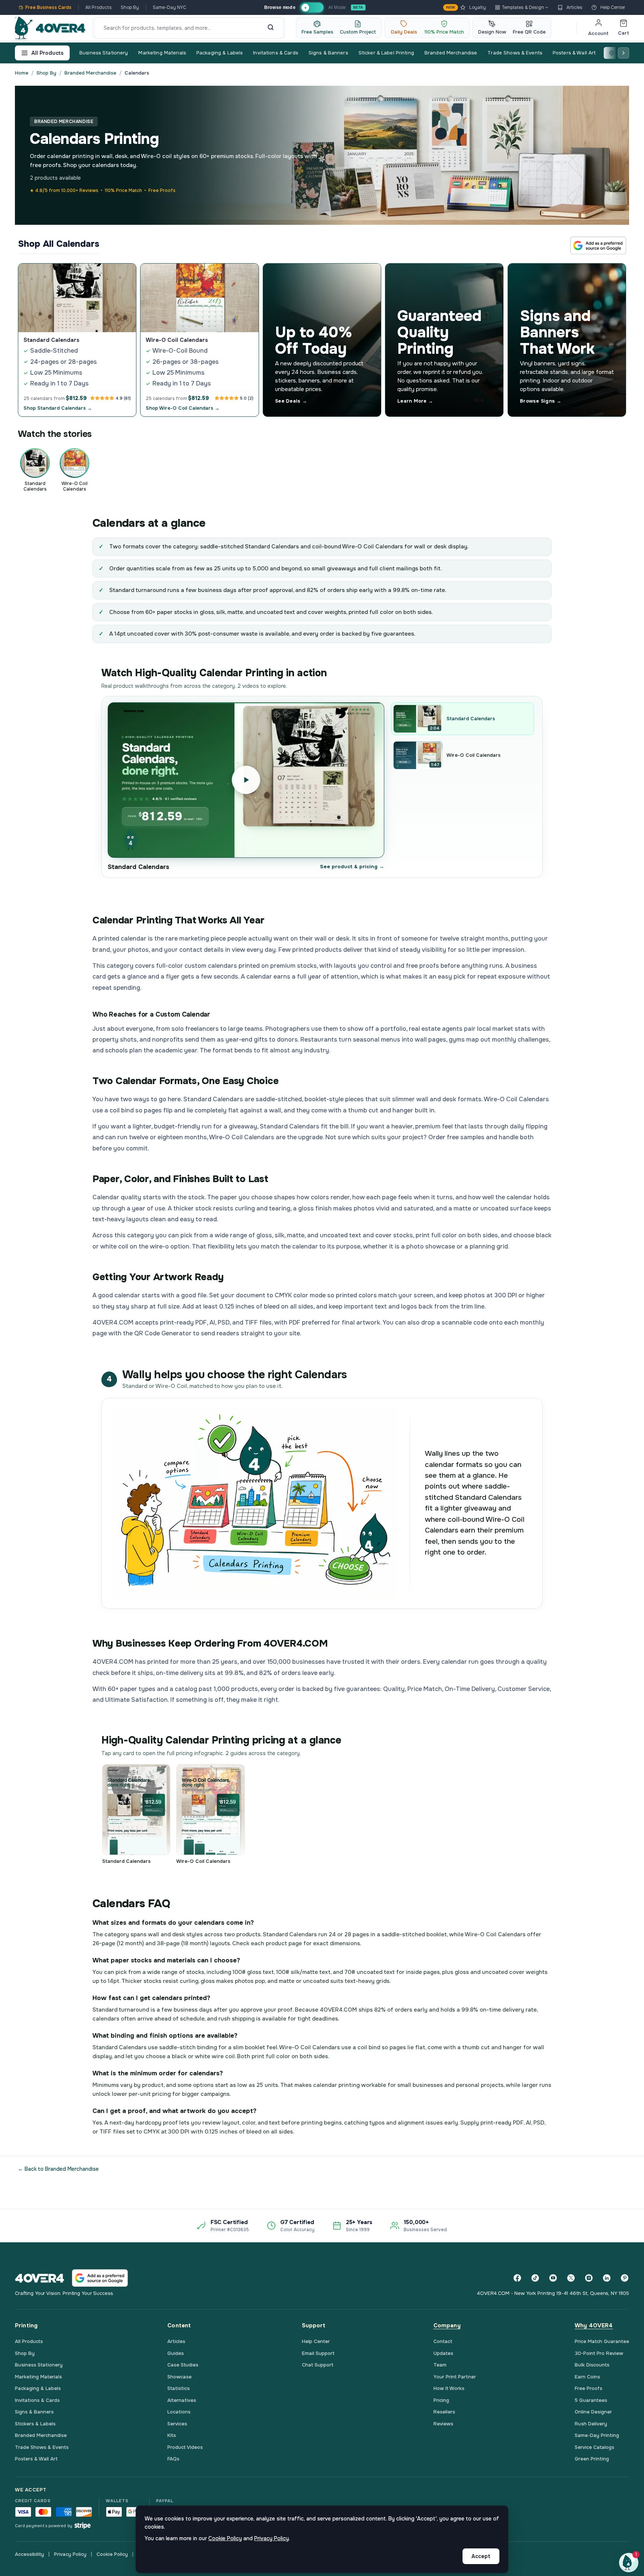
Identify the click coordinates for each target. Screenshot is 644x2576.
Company (447, 2325)
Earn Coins (587, 2377)
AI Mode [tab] (337, 7)
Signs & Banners (328, 53)
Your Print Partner (455, 2377)
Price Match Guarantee (602, 2341)
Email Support (318, 2353)
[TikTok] (535, 2278)
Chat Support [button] (318, 2365)
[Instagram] (589, 2278)
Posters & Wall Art (574, 53)
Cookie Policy (112, 2554)
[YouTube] (553, 2278)
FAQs (173, 2459)
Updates (443, 2353)
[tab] (312, 8)
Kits (172, 2435)
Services (177, 2424)
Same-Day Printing (597, 2435)
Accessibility (29, 2554)
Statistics (179, 2388)
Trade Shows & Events (515, 53)
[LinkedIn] (607, 2278)
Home (22, 73)
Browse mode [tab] (280, 7)
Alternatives (182, 2400)
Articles (574, 7)
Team (440, 2365)
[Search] (271, 28)
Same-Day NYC (170, 7)
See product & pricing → (352, 867)
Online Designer (593, 2412)
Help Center (613, 7)
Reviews (443, 2424)
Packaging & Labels (220, 53)
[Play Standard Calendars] (246, 780)
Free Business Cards (48, 7)
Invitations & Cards (275, 53)
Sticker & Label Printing (386, 53)
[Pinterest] (625, 2278)
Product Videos (185, 2447)
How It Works (449, 2388)
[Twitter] (571, 2278)
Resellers (444, 2412)
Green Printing (592, 2459)
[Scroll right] (624, 53)
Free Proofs (588, 2388)
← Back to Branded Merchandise (58, 2169)
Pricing (441, 2400)
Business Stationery (104, 53)
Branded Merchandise (451, 53)
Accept (481, 2556)
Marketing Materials (162, 53)
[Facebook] (517, 2278)
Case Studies (183, 2365)
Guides (176, 2353)
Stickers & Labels (35, 2424)
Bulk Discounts (592, 2365)
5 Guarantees (591, 2400)
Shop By (130, 7)
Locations (179, 2412)
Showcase (179, 2377)
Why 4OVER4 (594, 2325)
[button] (629, 2563)
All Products (99, 7)
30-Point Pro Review (599, 2353)
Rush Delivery (591, 2424)
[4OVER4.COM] (50, 28)
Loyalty (466, 7)
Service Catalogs (594, 2447)
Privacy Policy (70, 2554)
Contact (443, 2341)
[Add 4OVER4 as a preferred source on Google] (598, 245)
